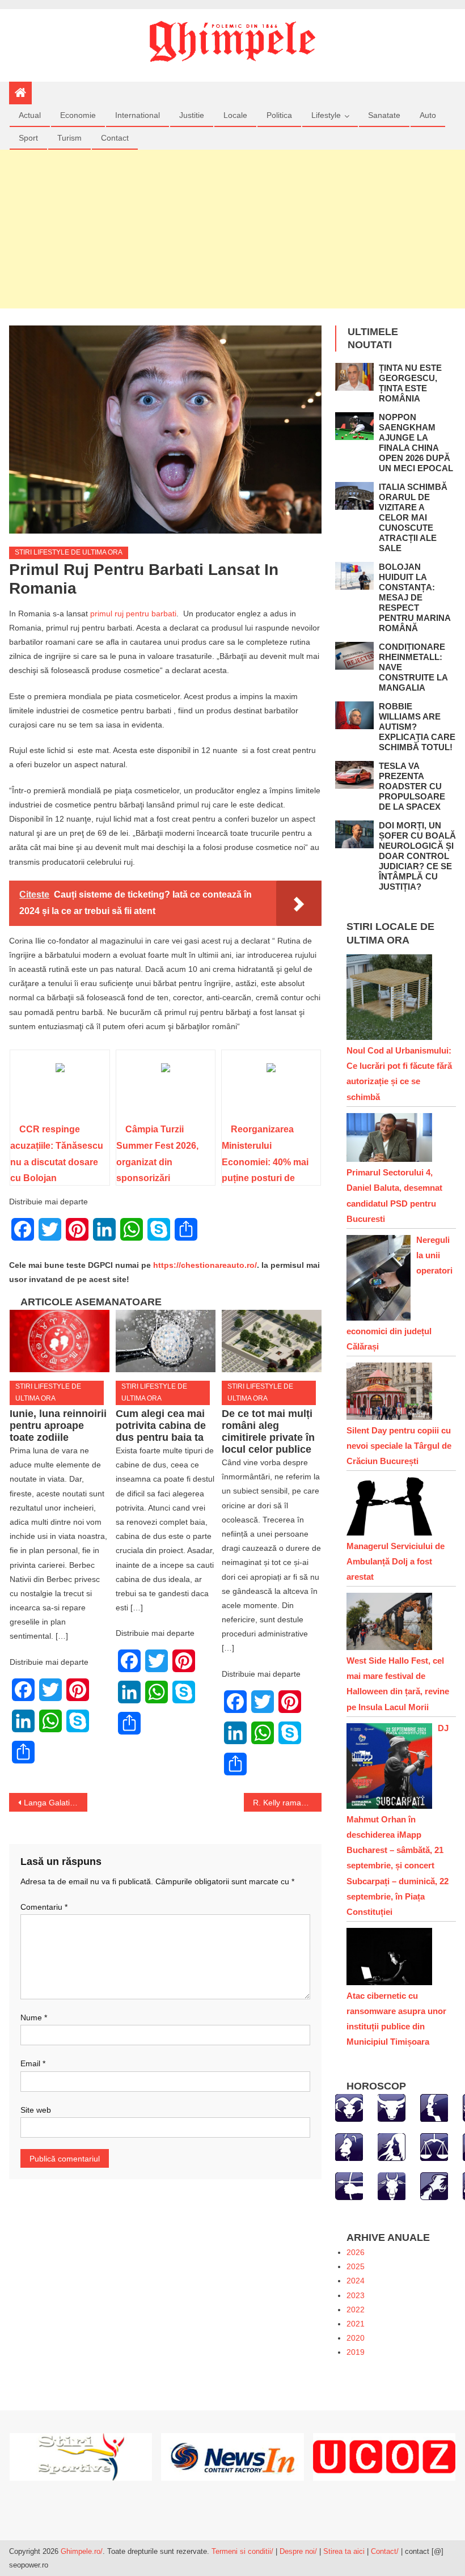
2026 (356, 2252)
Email (33, 2063)
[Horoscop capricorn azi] (392, 2185)
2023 (356, 2295)
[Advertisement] (232, 229)
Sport (28, 138)
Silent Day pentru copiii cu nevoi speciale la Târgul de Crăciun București (399, 1446)
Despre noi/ (298, 2551)
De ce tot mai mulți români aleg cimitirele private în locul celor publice (268, 1431)
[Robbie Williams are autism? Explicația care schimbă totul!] (354, 715)
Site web (36, 2110)
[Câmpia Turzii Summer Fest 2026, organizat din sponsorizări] (166, 1090)
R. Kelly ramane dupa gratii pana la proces (288, 1803)
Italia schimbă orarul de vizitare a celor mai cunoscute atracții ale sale (413, 517)
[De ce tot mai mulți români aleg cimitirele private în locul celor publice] (272, 1341)
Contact (115, 138)
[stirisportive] (81, 2456)
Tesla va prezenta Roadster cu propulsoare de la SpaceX (412, 786)
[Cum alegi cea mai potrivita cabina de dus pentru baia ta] (166, 1341)
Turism (69, 138)
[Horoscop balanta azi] (434, 2146)
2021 (356, 2324)
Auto (428, 115)
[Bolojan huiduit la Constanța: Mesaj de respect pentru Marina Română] (354, 576)
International (138, 115)
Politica (279, 115)
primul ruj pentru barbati (133, 614)
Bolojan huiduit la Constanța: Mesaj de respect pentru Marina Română (415, 597)
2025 (356, 2266)
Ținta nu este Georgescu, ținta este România (410, 383)
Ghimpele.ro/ (82, 2551)
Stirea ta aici (345, 2551)
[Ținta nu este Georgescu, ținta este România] (354, 377)
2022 (356, 2309)
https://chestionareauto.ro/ (205, 1265)
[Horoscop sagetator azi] (349, 2185)
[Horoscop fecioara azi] (392, 2146)
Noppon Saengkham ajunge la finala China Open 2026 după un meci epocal (416, 443)
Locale (235, 115)
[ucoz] (384, 2456)
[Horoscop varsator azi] (434, 2185)
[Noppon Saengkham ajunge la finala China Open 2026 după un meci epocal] (354, 426)
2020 (356, 2338)
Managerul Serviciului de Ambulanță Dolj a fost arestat (396, 1561)
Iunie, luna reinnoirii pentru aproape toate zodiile (58, 1426)
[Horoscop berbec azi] (349, 2107)
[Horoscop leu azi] (349, 2146)
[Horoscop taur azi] (392, 2107)
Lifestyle (326, 115)
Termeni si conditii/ (242, 2551)
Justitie (192, 115)
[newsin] (232, 2456)
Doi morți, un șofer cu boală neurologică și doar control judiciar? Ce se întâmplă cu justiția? (417, 856)
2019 (356, 2352)
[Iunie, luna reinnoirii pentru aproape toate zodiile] (60, 1341)
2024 (356, 2281)
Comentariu (44, 1907)
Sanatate (384, 115)
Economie (78, 115)
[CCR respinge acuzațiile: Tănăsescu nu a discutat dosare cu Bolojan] (60, 1090)
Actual (30, 115)
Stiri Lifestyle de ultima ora (69, 552)
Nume (34, 2017)
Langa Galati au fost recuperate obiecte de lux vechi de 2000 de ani (56, 1803)
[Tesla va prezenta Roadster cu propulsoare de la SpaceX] (354, 775)
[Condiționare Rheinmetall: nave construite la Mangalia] (354, 656)
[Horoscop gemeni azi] (434, 2107)
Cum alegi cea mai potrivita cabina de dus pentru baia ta (161, 1426)
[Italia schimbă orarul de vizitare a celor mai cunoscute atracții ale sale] (354, 496)
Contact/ (385, 2551)
